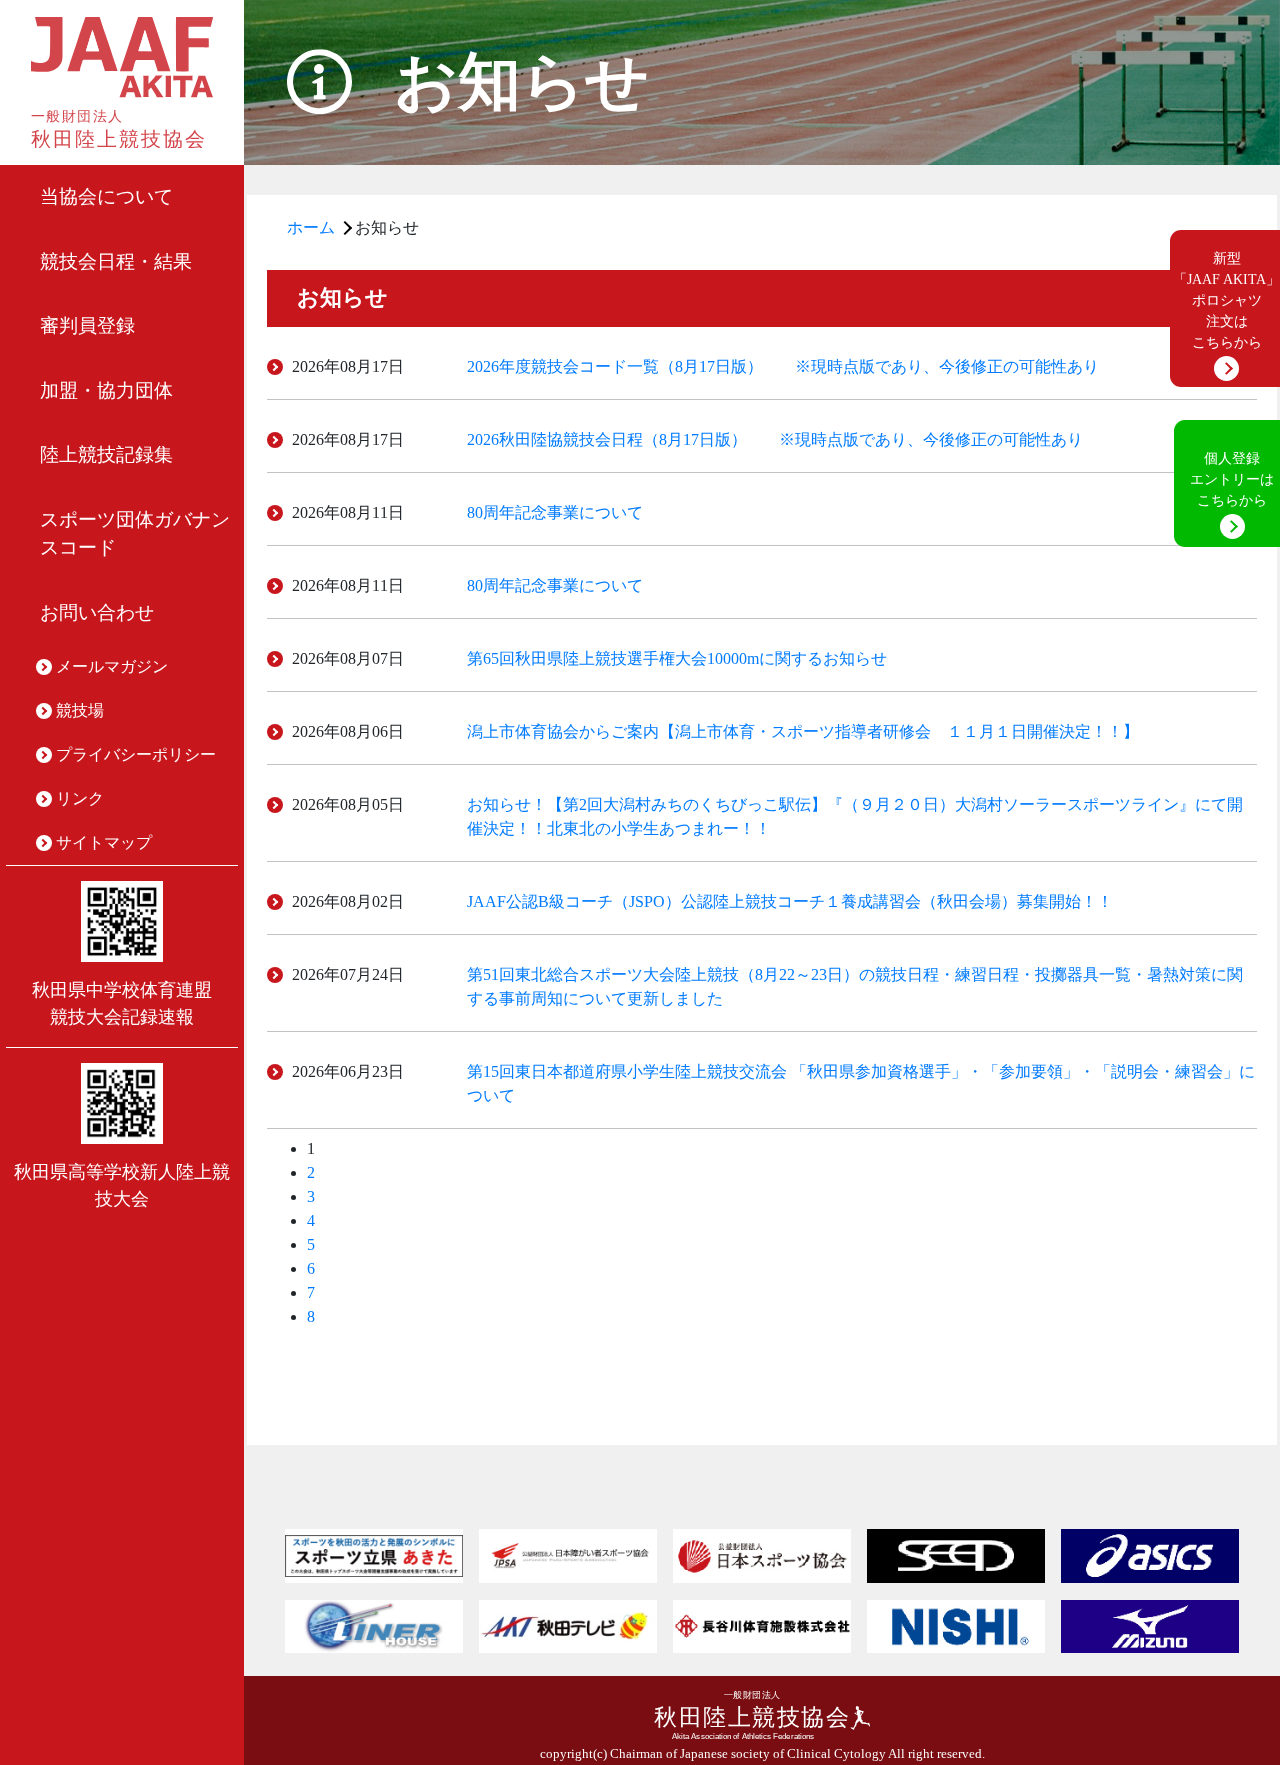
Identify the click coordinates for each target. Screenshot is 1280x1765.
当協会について (106, 196)
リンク (80, 798)
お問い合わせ (97, 612)
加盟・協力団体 (106, 390)
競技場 (80, 710)
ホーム (311, 227)
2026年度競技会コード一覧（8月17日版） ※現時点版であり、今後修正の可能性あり (783, 366)
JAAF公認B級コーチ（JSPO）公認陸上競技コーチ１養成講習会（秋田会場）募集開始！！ (790, 901)
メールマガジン (112, 666)
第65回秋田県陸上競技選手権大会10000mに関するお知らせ (677, 658)
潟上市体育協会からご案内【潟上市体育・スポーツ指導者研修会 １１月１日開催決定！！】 (803, 731)
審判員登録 (87, 325)
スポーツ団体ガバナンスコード (135, 534)
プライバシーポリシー (136, 754)
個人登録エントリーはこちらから (1232, 479)
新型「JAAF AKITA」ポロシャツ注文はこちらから (1226, 300)
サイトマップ (104, 842)
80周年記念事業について (555, 512)
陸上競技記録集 (106, 454)
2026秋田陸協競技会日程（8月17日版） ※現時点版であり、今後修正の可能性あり (775, 439)
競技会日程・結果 (116, 261)
